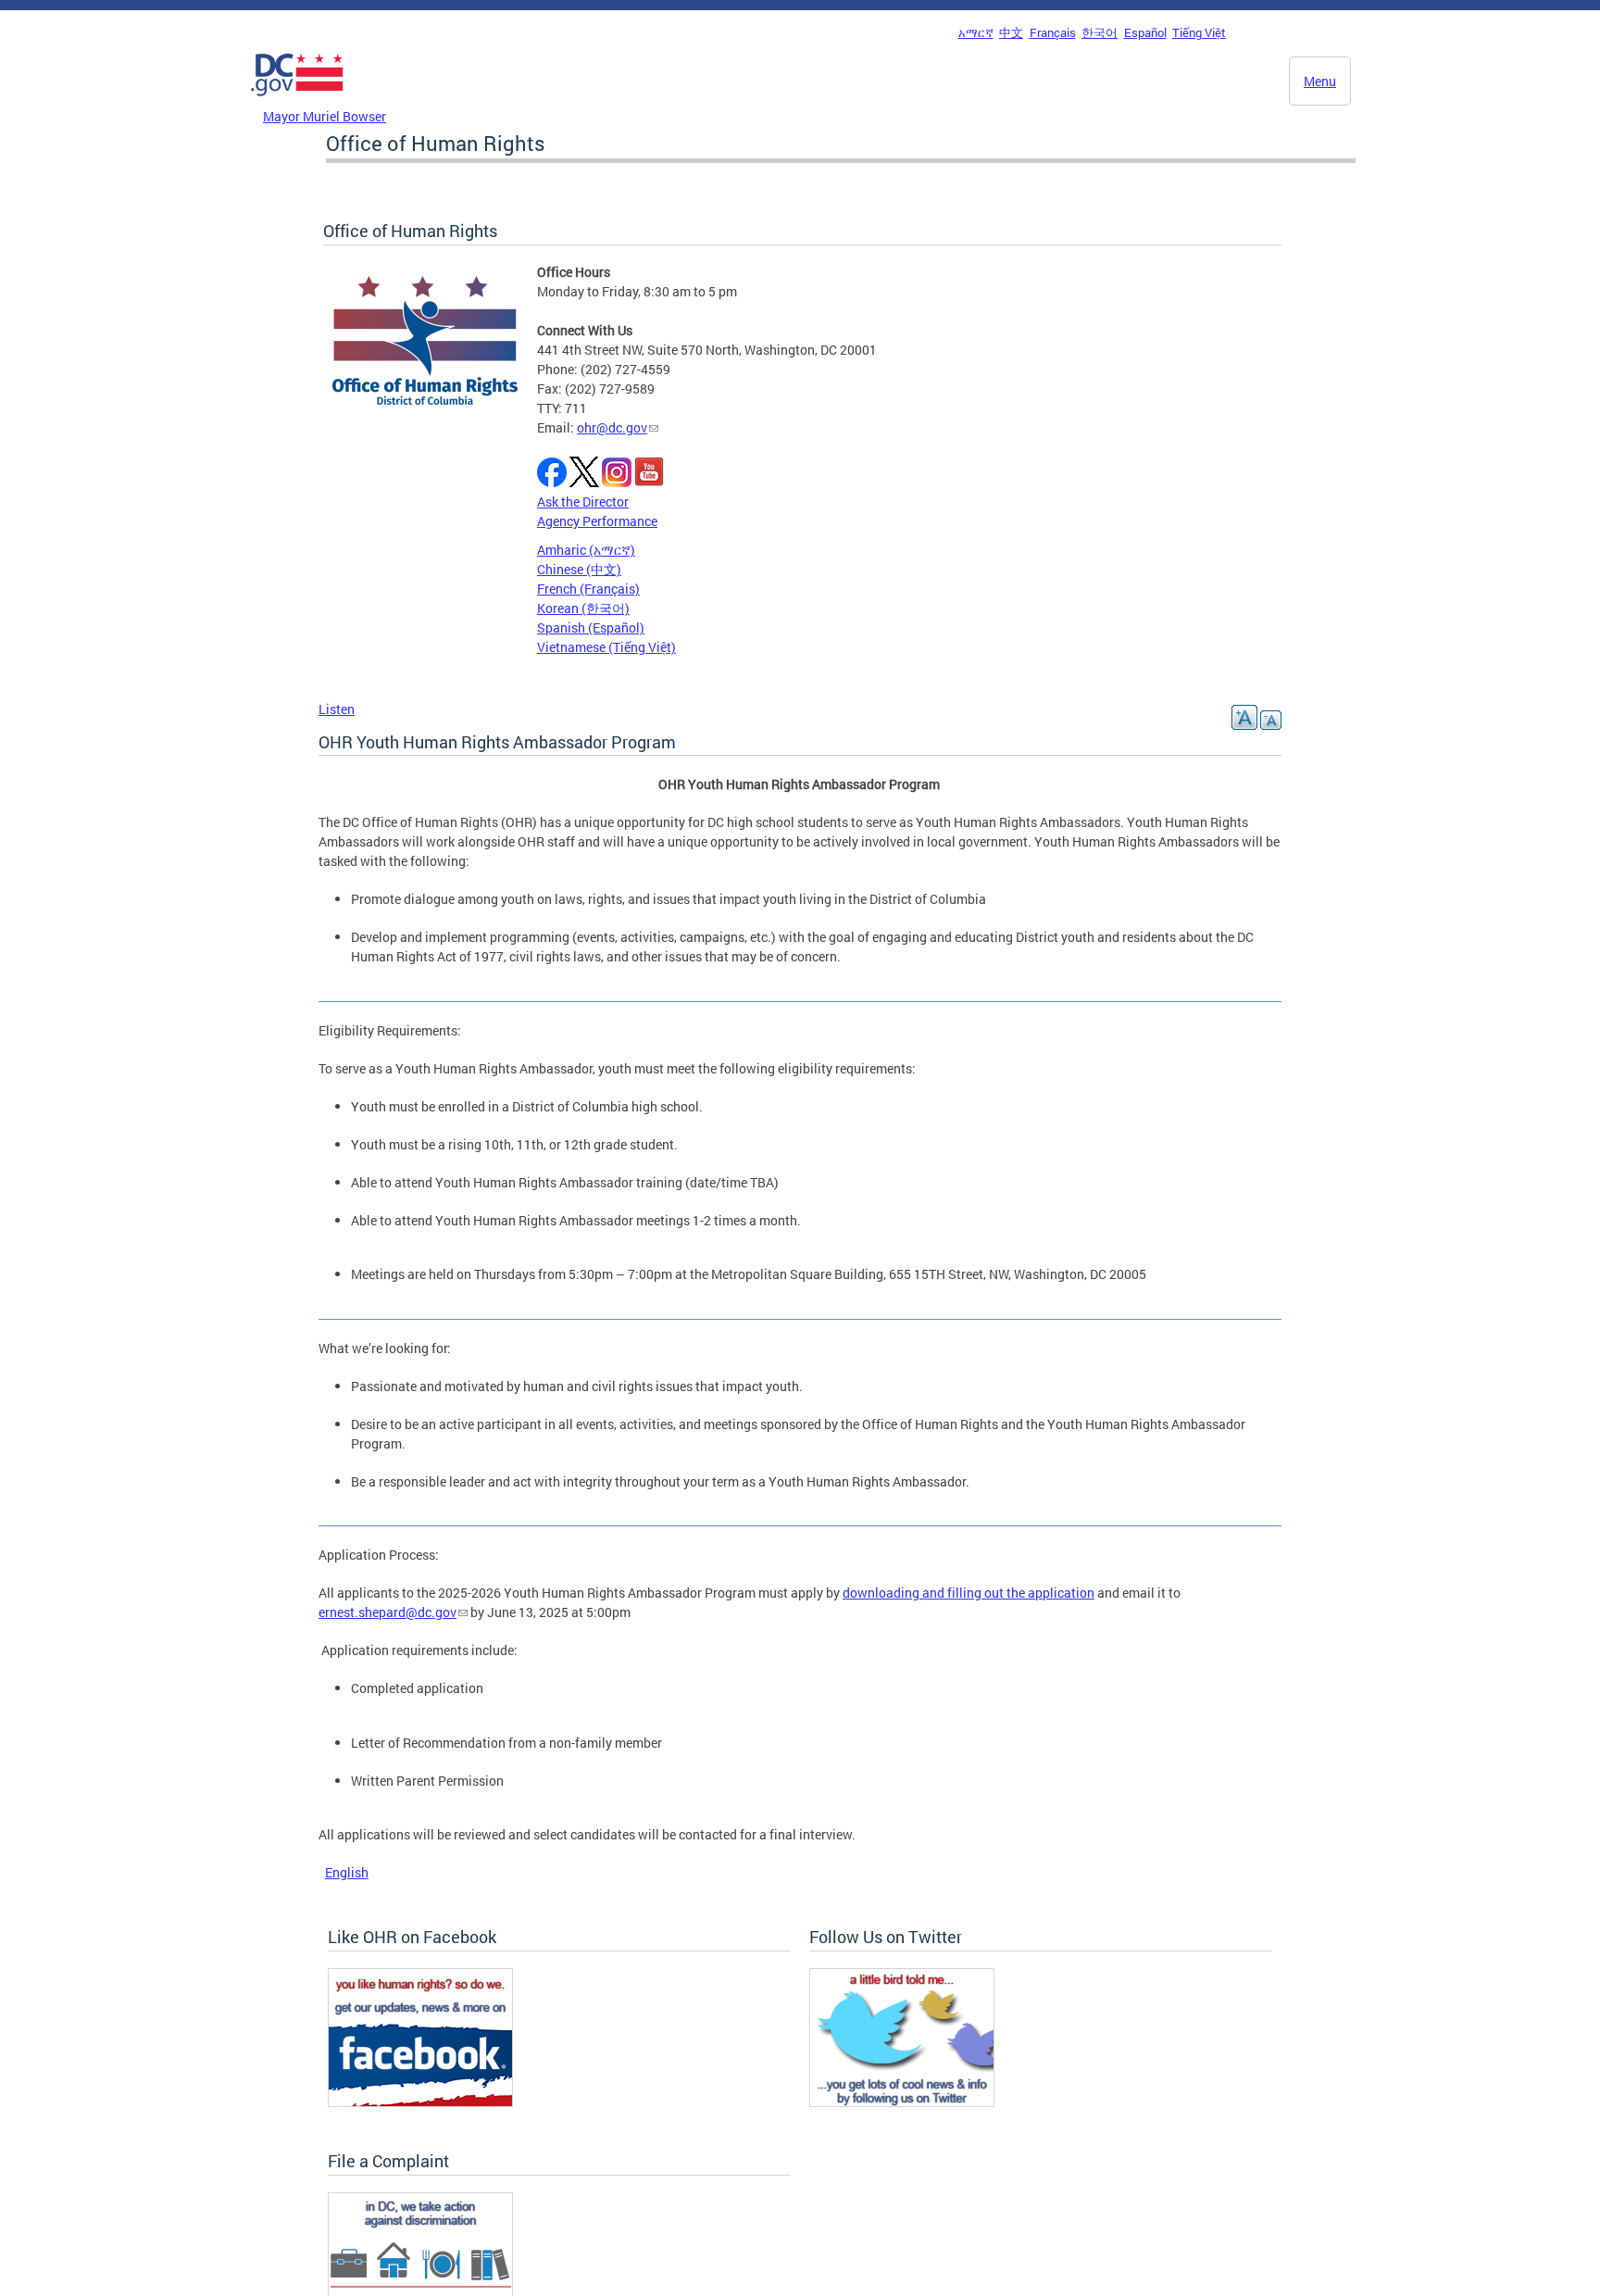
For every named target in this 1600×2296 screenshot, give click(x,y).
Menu (1320, 81)
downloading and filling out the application (969, 1593)
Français (1053, 32)
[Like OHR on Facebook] (420, 2102)
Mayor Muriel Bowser (325, 116)
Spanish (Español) (591, 627)
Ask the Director (583, 502)
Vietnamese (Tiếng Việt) (606, 647)
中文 (1011, 32)
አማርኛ (976, 32)
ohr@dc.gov (612, 427)
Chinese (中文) (579, 569)
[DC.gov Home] (297, 101)
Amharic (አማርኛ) (586, 550)
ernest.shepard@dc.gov (387, 1612)
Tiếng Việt (1199, 32)
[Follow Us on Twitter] (902, 2102)
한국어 (1100, 32)
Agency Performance (597, 521)
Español (1145, 32)
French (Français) (588, 589)
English (347, 1872)
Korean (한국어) (583, 608)
